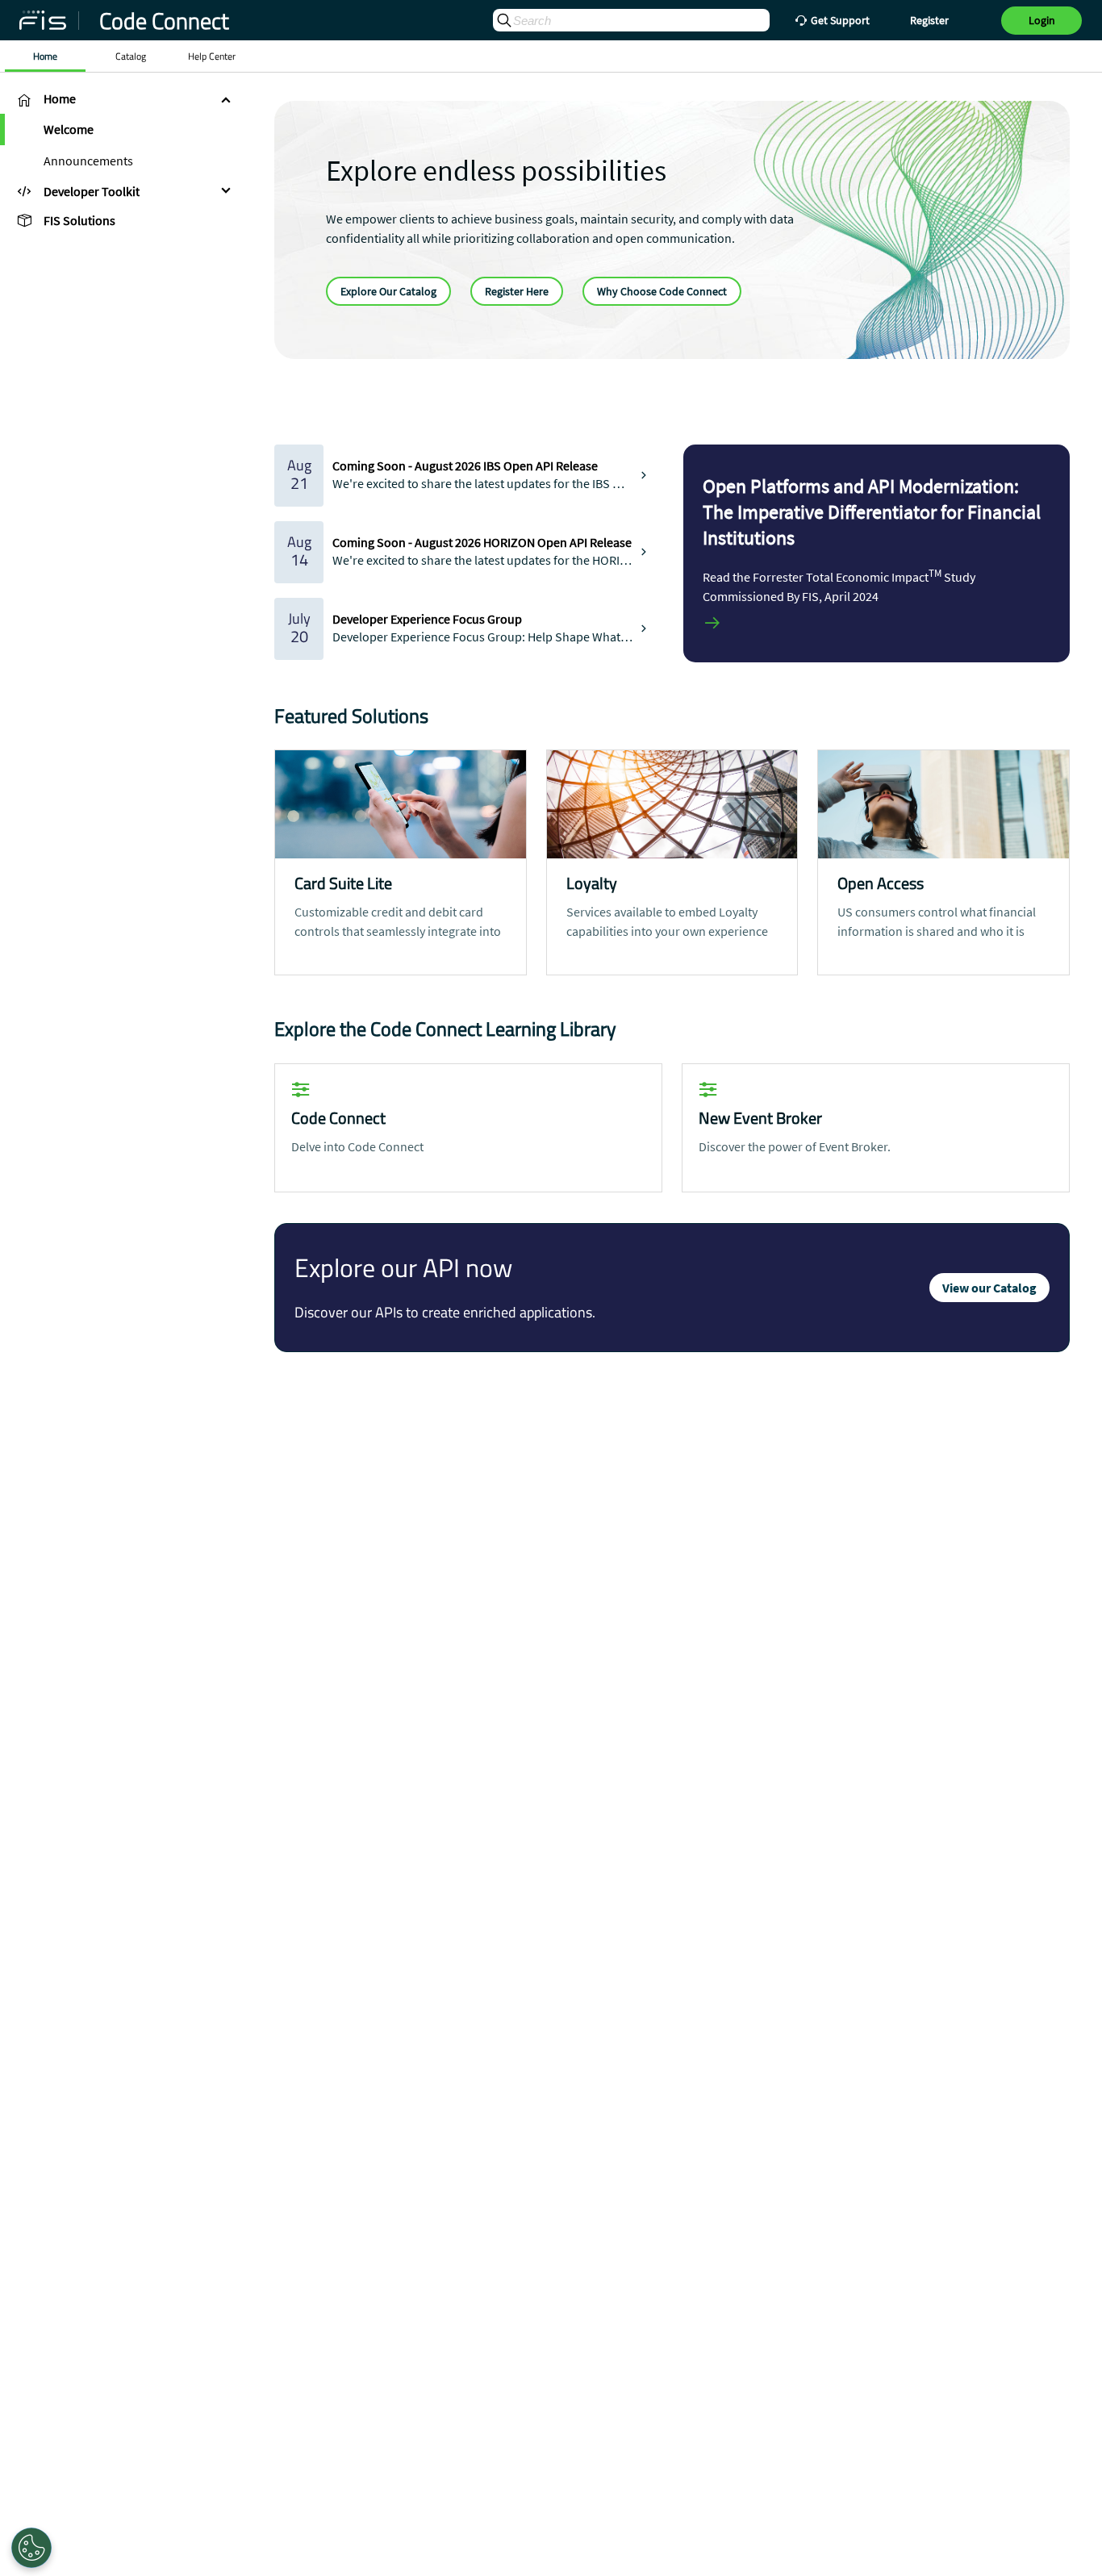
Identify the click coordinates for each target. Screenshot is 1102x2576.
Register (929, 20)
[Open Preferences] (31, 2548)
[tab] (121, 99)
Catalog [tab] (131, 56)
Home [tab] (45, 56)
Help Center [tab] (212, 56)
